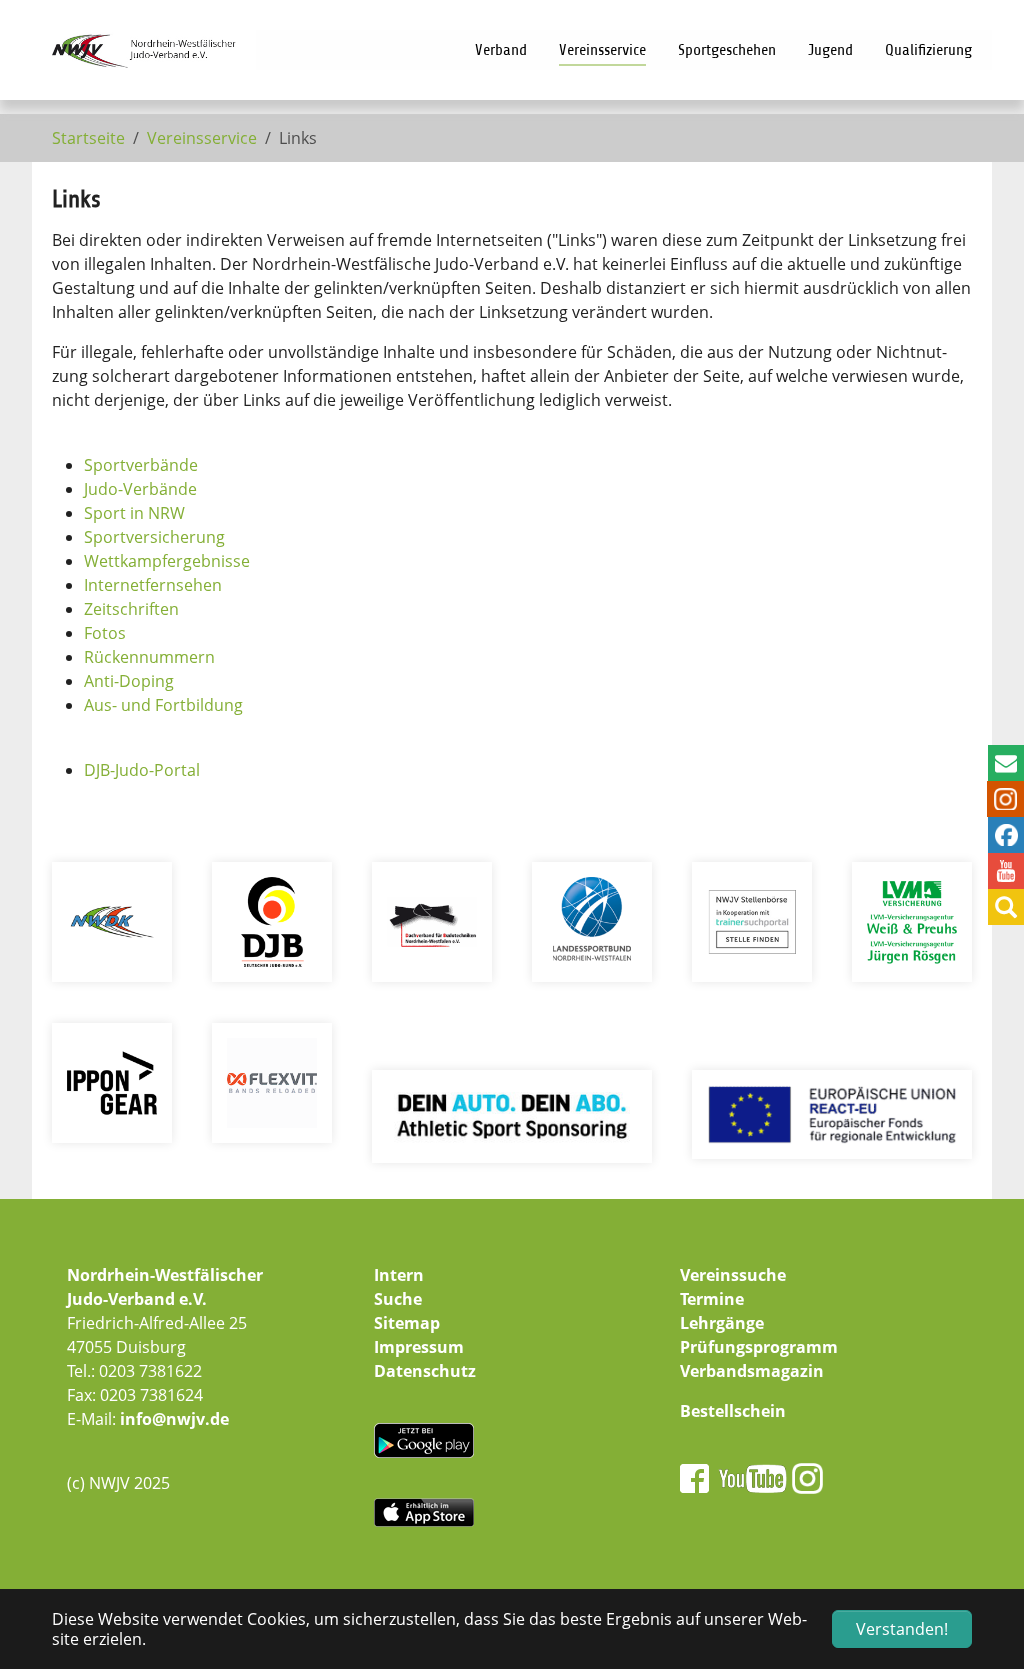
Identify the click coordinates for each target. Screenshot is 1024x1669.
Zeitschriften (131, 609)
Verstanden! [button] (902, 1629)
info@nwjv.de (174, 1419)
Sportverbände (141, 465)
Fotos (105, 633)
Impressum (419, 1347)
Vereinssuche (733, 1275)
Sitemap (407, 1323)
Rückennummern (149, 657)
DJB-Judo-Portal (142, 770)
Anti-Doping (129, 681)
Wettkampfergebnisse (167, 561)
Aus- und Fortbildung (163, 705)
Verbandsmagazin (752, 1371)
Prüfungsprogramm (759, 1347)
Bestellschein (733, 1411)
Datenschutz (425, 1371)
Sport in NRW (134, 513)
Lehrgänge (722, 1323)
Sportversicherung (154, 537)
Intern (399, 1275)
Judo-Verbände (140, 489)
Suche (398, 1299)
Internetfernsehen (153, 585)
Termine (712, 1299)
